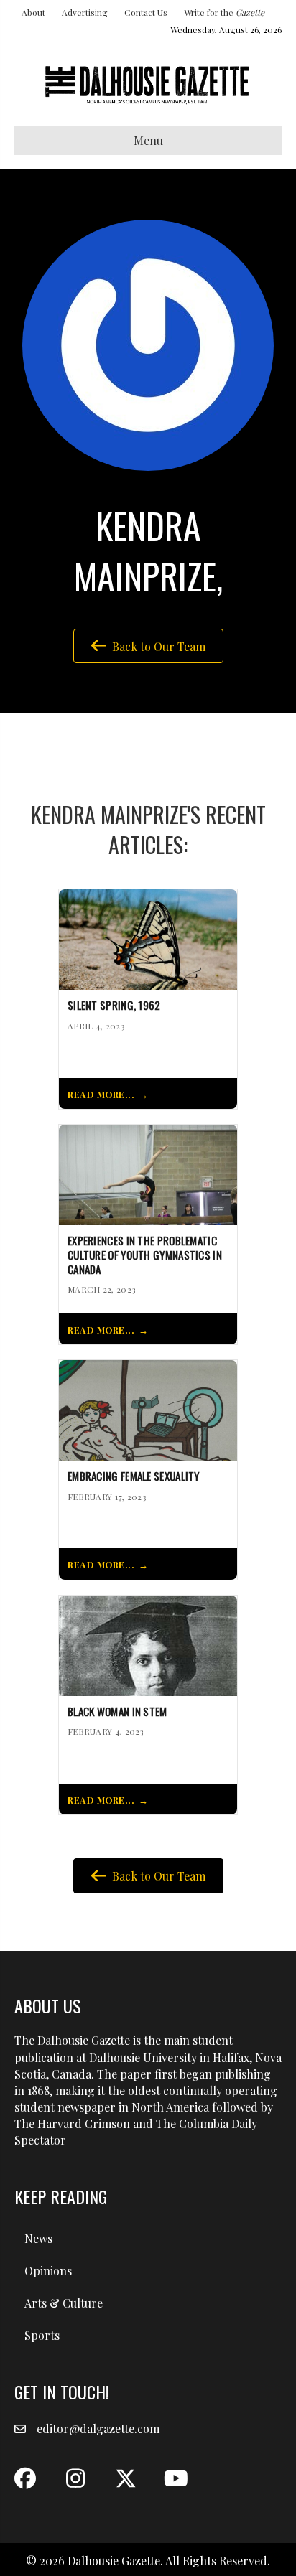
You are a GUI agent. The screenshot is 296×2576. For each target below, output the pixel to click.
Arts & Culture (64, 2303)
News (38, 2238)
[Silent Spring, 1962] (148, 938)
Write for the (224, 12)
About (33, 12)
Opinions (48, 2271)
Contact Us (146, 12)
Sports (42, 2335)
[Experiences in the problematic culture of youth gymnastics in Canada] (148, 1173)
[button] (25, 2478)
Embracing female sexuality (134, 1476)
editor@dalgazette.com (98, 2429)
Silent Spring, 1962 (114, 1006)
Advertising (85, 12)
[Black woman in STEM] (148, 1644)
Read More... (101, 1094)
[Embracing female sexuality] (148, 1409)
